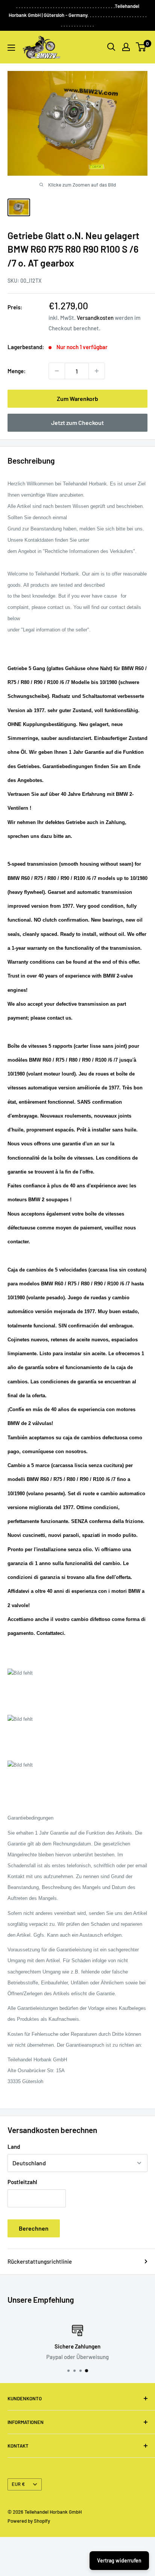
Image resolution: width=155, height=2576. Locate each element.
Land (14, 2147)
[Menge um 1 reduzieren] (57, 371)
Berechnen (34, 2228)
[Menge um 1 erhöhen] (97, 371)
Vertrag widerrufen (119, 2560)
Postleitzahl (22, 2182)
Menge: (17, 371)
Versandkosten (95, 318)
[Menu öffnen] (11, 48)
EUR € (18, 2484)
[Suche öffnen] (111, 47)
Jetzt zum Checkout (77, 423)
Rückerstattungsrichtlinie (40, 2261)
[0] (141, 47)
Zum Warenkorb (77, 398)
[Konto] (126, 47)
